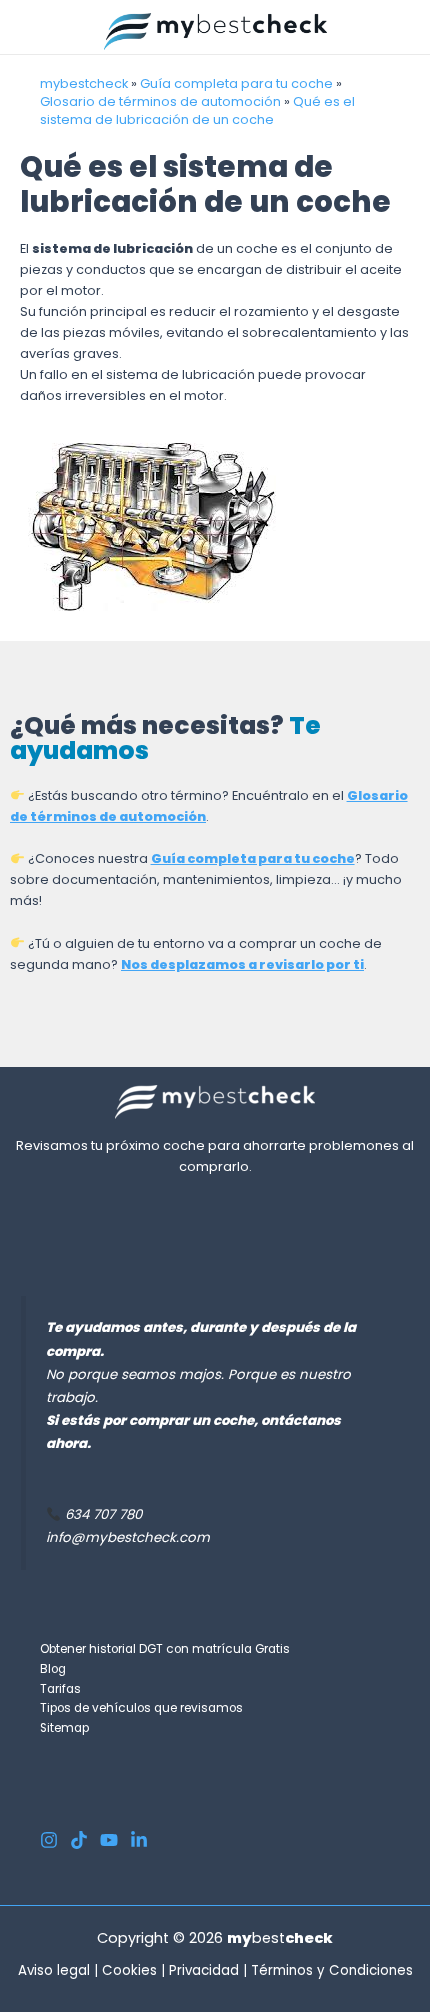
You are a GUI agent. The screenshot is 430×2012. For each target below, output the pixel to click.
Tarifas (60, 1689)
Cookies (129, 1970)
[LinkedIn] (139, 1840)
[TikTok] (79, 1840)
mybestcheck (84, 83)
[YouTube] (109, 1840)
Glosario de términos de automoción (160, 101)
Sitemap (64, 1728)
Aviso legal (54, 1970)
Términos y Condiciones (332, 1970)
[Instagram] (49, 1840)
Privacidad (204, 1970)
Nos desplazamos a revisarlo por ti (242, 964)
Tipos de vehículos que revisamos (141, 1708)
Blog (53, 1669)
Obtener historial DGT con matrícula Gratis (165, 1649)
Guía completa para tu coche (236, 83)
